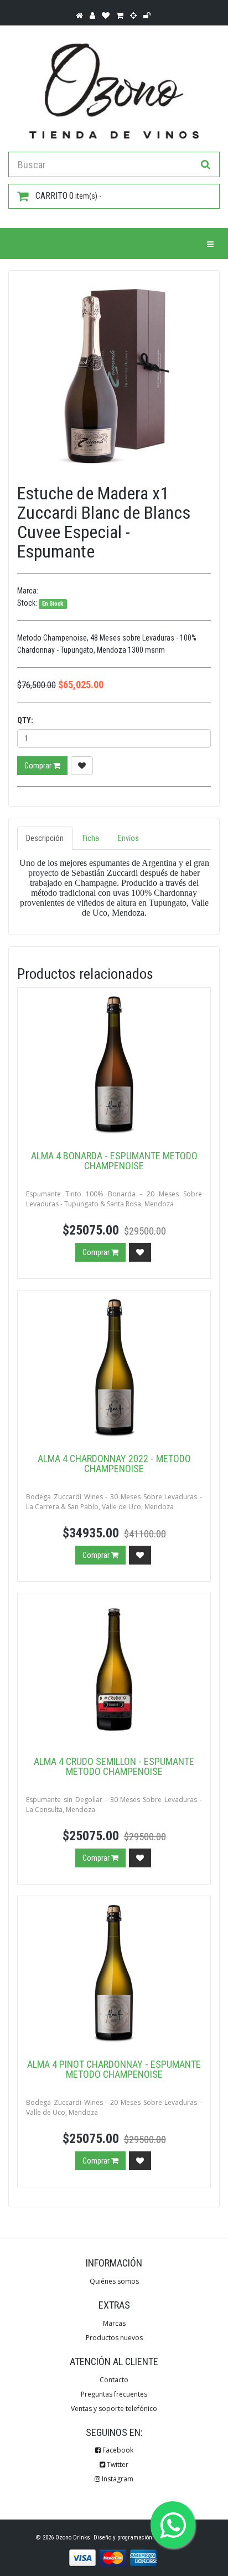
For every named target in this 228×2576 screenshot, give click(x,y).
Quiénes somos (114, 2281)
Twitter (117, 2464)
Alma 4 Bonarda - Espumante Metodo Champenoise (114, 1161)
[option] (114, 376)
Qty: (25, 720)
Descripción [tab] (45, 838)
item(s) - (68, 196)
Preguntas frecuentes (114, 2394)
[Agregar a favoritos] (82, 766)
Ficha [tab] (91, 838)
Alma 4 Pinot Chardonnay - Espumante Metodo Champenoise (114, 2069)
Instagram (117, 2479)
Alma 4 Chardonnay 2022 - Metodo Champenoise (114, 1463)
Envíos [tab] (128, 838)
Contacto (114, 2380)
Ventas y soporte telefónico (114, 2409)
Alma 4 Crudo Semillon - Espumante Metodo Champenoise (114, 1766)
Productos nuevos (114, 2338)
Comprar (39, 766)
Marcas (114, 2323)
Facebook (117, 2450)
